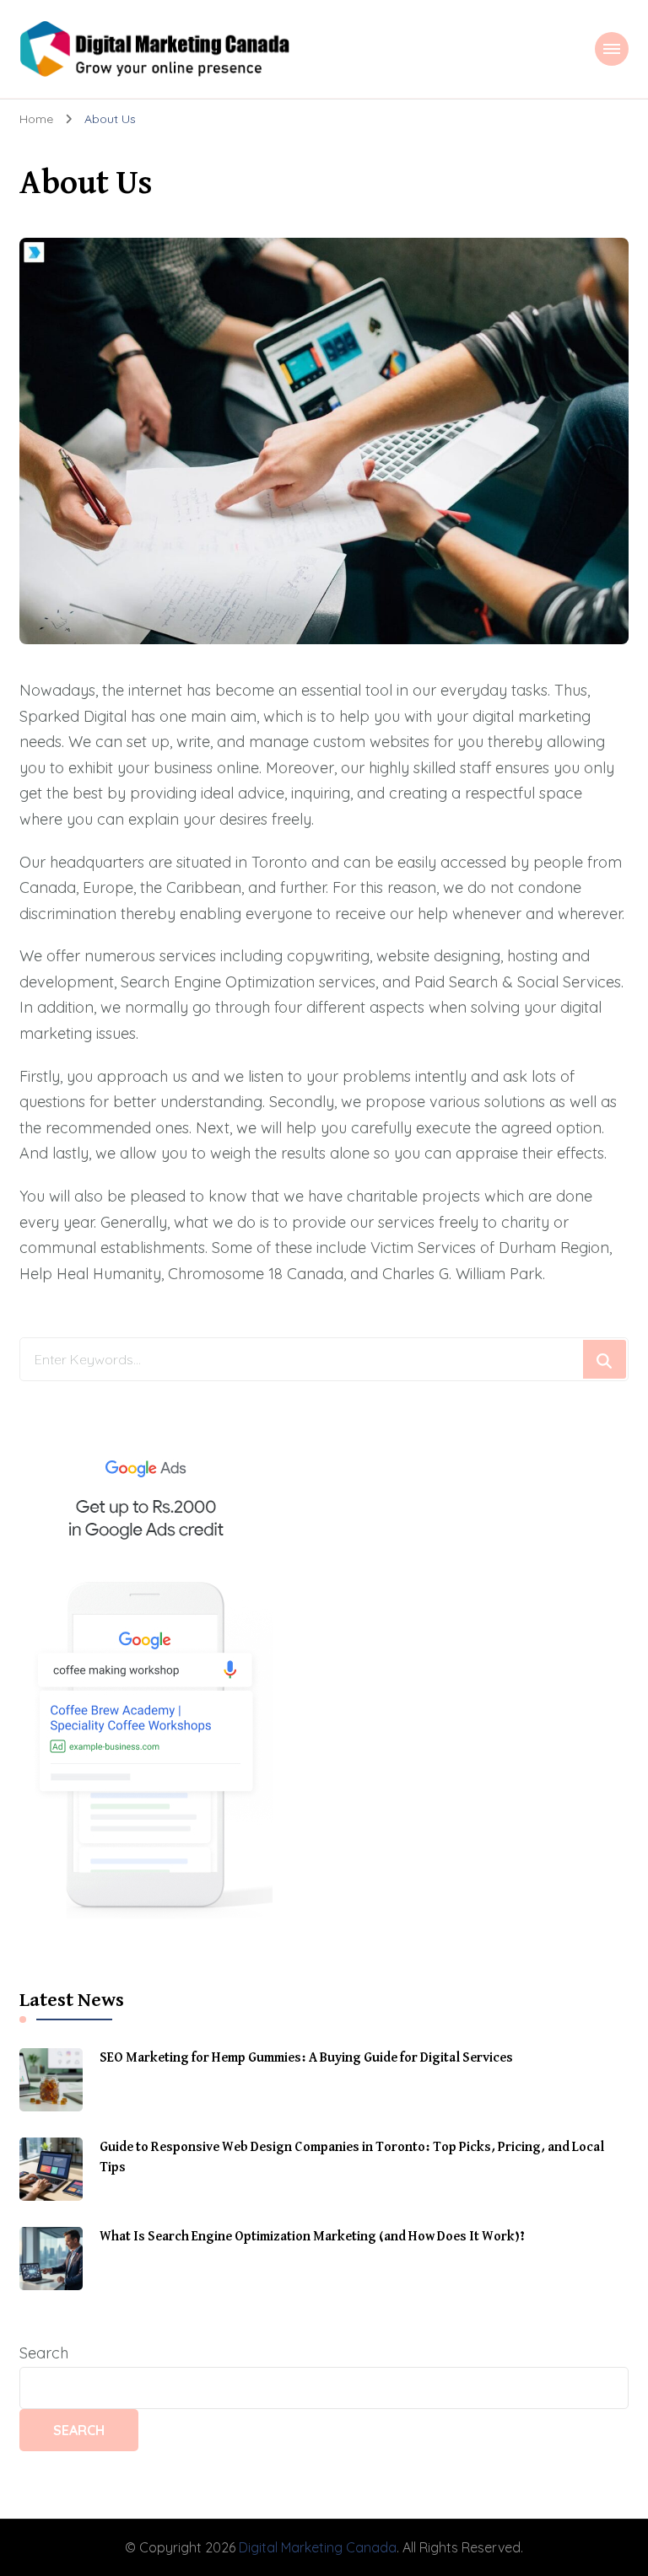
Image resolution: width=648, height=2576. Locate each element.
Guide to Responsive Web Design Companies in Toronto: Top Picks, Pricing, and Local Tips (352, 2158)
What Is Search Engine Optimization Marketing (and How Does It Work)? (312, 2237)
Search (44, 2353)
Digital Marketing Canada (318, 2547)
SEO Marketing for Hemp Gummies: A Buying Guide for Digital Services (306, 2058)
